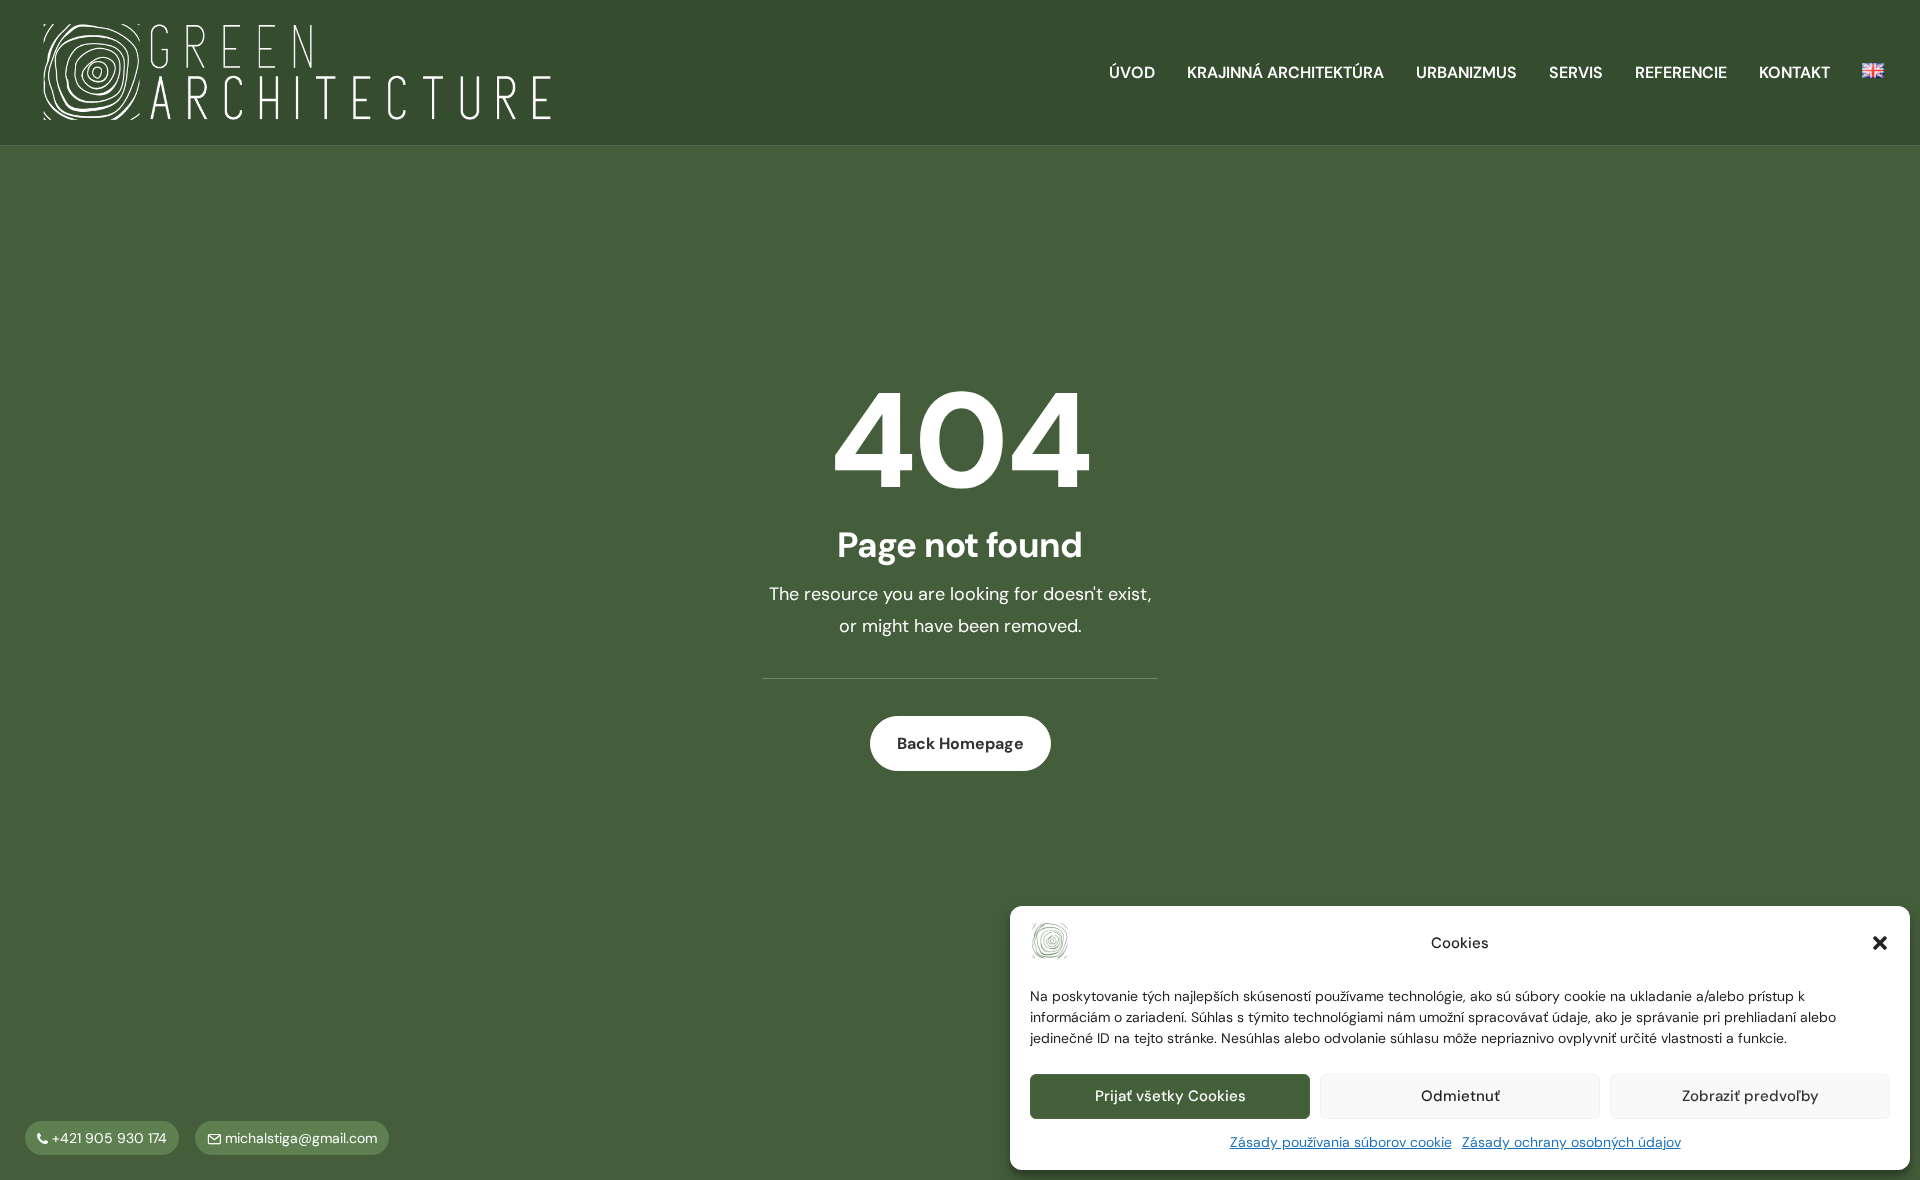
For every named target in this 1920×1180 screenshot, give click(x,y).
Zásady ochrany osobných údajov (1571, 1142)
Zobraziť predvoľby (1750, 1096)
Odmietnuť (1460, 1096)
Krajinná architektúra (1285, 72)
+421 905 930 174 (107, 1138)
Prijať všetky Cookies (1170, 1096)
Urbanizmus (1466, 72)
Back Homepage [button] (960, 743)
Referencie (1681, 72)
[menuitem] (1139, 73)
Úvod (1132, 72)
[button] (1880, 943)
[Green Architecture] (296, 73)
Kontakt (1794, 72)
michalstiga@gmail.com (299, 1138)
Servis (1576, 72)
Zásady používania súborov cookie (1341, 1142)
